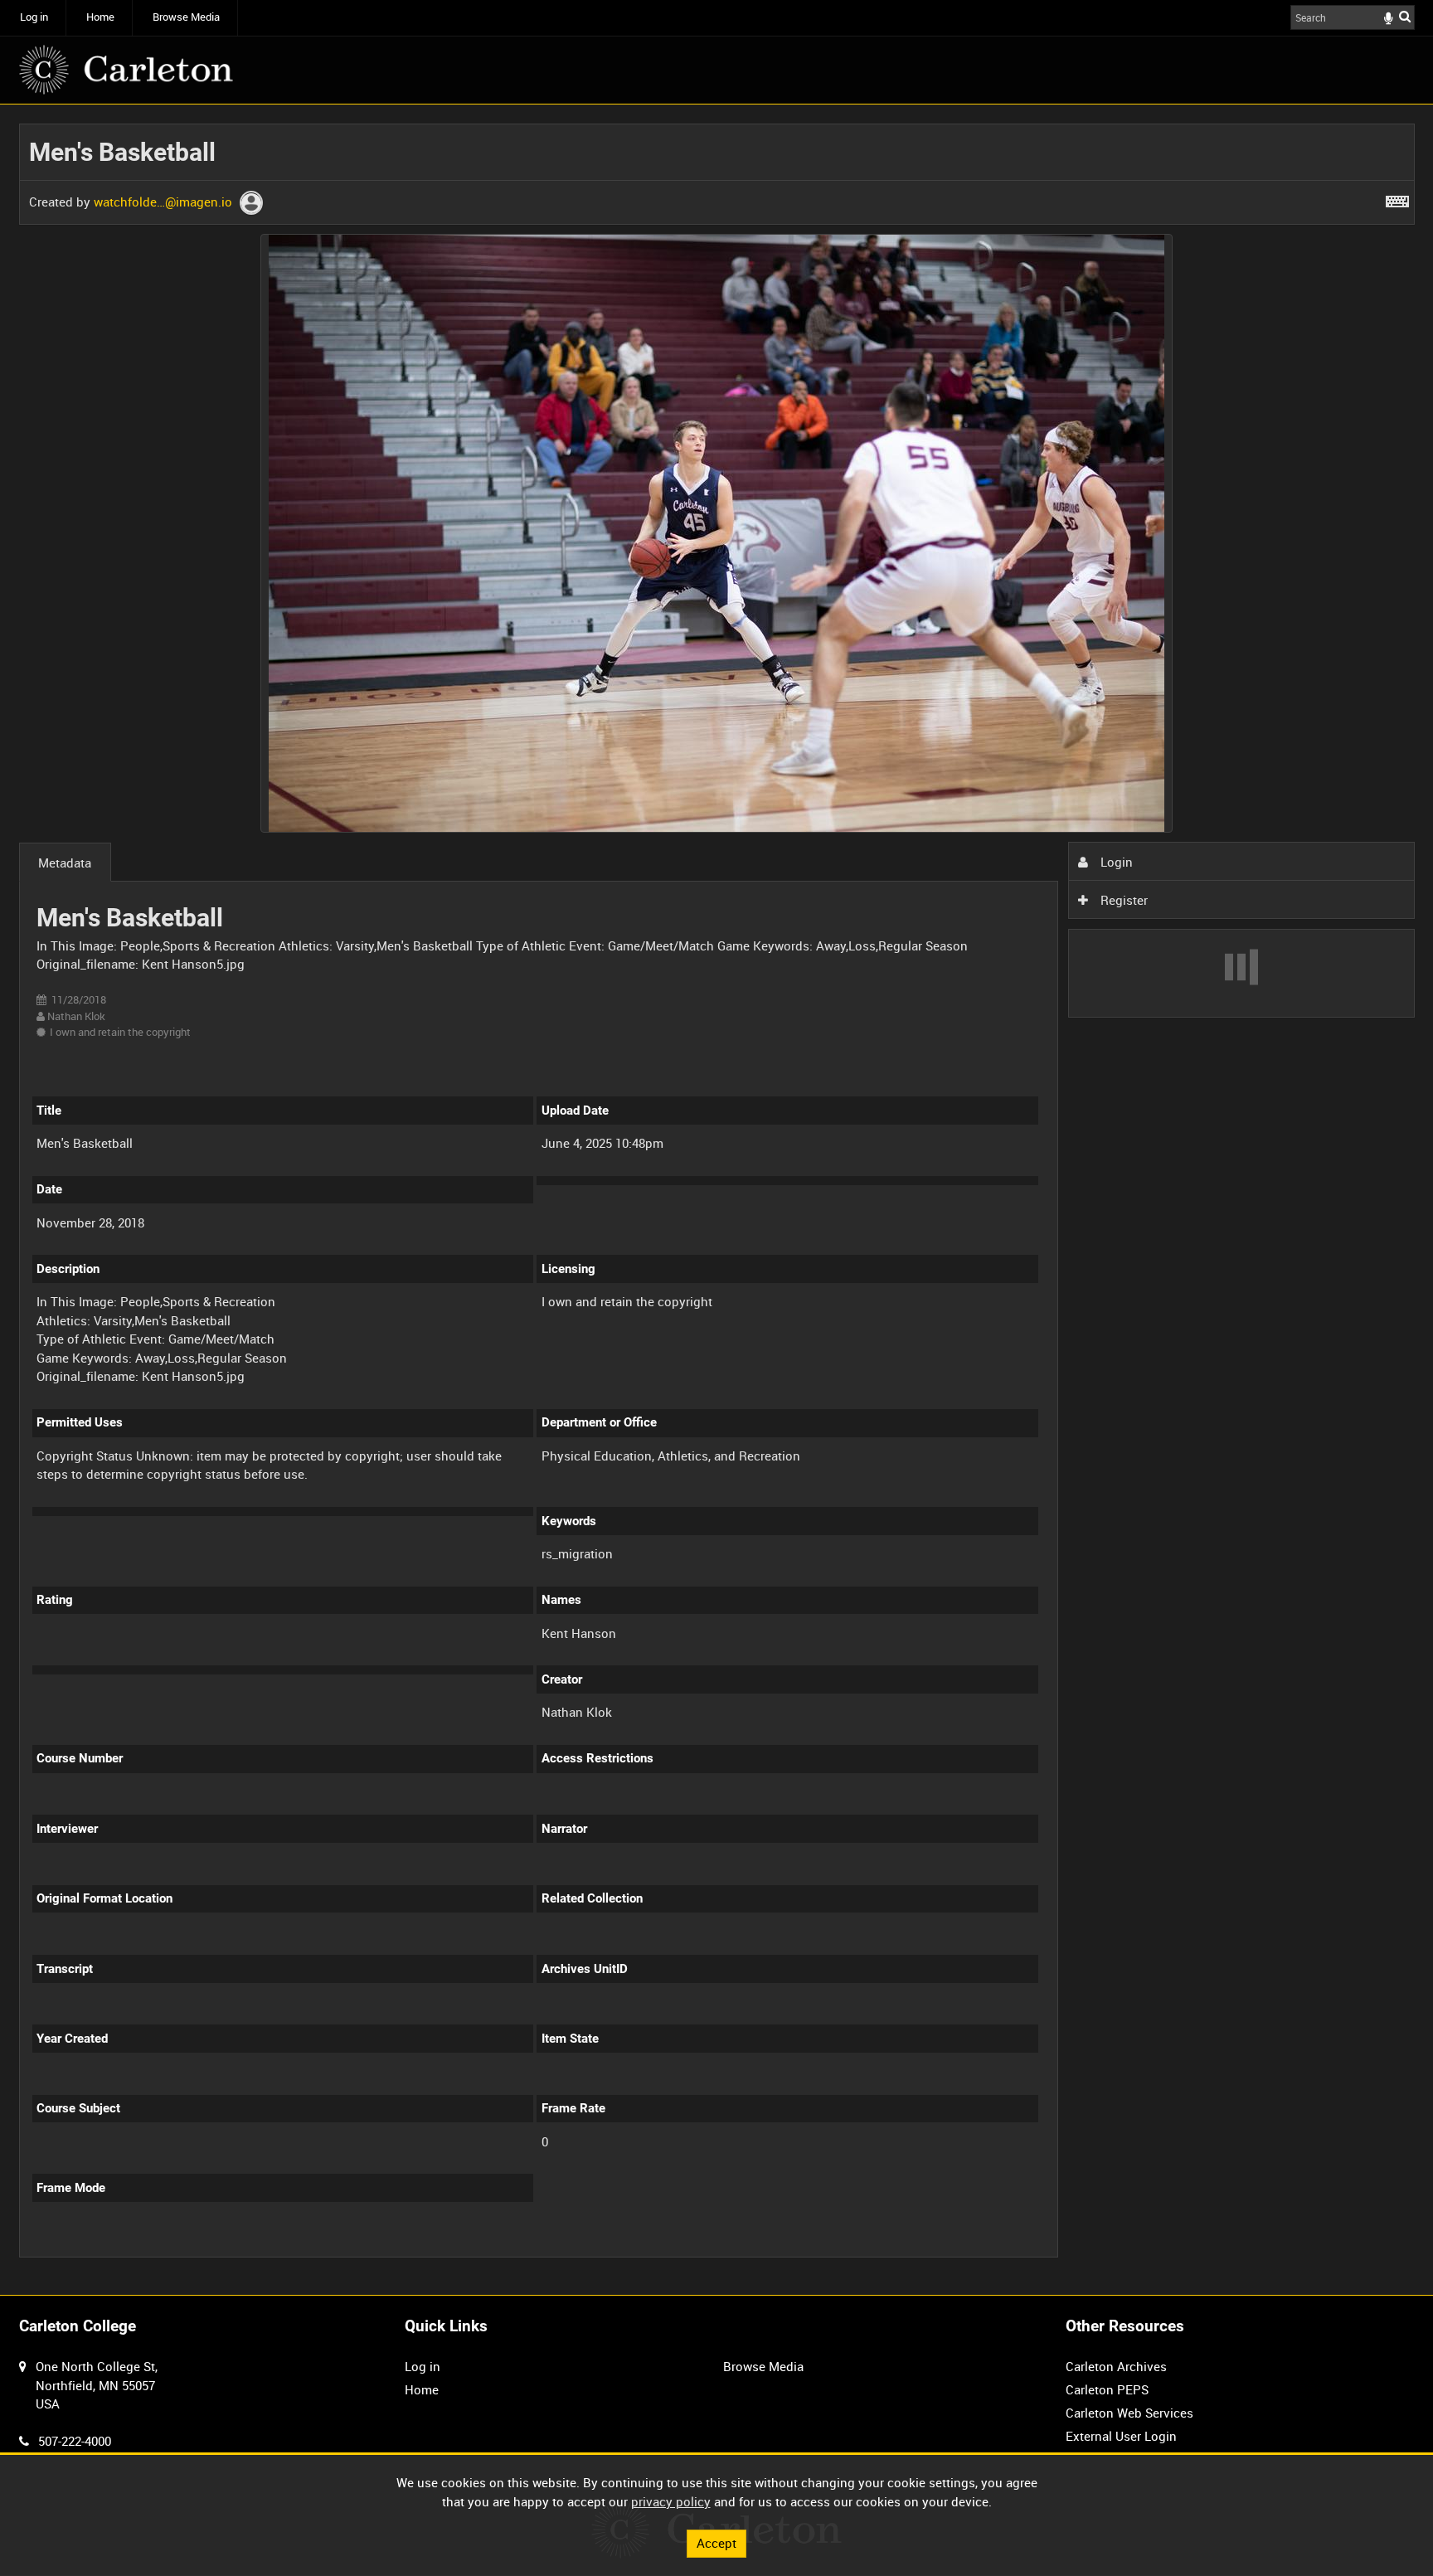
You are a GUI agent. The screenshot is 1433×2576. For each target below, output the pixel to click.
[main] (717, 1200)
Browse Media (186, 17)
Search (1405, 16)
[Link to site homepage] (126, 70)
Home (100, 17)
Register (1122, 900)
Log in (34, 17)
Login (1115, 862)
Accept (716, 2543)
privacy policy (671, 2501)
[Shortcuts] (1397, 198)
